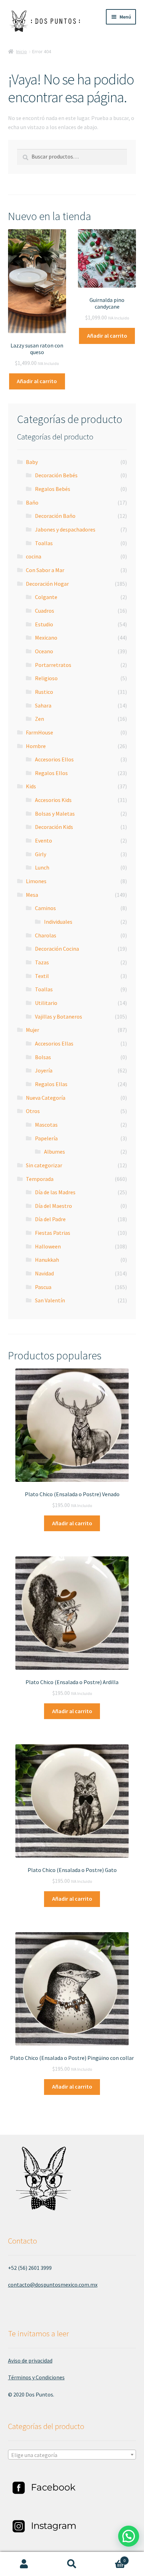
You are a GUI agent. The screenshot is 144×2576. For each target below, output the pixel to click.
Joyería (44, 1070)
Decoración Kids (54, 827)
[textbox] (72, 2455)
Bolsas (43, 1057)
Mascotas (46, 1125)
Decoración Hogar (47, 584)
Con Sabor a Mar (45, 570)
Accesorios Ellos (54, 759)
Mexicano (46, 638)
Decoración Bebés (56, 475)
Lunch (42, 867)
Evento (44, 840)
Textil (42, 976)
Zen (39, 719)
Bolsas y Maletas (55, 814)
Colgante (46, 597)
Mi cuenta (24, 2564)
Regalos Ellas (51, 1084)
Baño (32, 502)
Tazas (42, 962)
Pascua (43, 1287)
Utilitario (46, 1003)
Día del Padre (50, 1219)
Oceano (44, 651)
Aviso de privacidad (30, 2360)
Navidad (44, 1273)
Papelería (46, 1138)
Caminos (45, 908)
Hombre (36, 746)
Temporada (40, 1179)
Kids (31, 786)
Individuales (58, 922)
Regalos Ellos (51, 773)
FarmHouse (39, 732)
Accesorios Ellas (54, 1043)
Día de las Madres (55, 1192)
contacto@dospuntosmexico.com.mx (53, 2285)
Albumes (55, 1152)
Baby (32, 462)
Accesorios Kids (53, 800)
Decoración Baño (55, 516)
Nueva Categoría (46, 1098)
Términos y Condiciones (36, 2377)
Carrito (111, 2558)
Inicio (21, 51)
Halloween (48, 1246)
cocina (34, 556)
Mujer (33, 1030)
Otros (33, 1111)
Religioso (46, 678)
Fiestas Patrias (53, 1233)
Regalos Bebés (53, 489)
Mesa (32, 895)
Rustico (44, 692)
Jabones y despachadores (65, 529)
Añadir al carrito (37, 381)
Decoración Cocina (57, 949)
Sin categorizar (44, 1165)
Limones (36, 881)
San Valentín (50, 1300)
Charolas (46, 935)
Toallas (44, 543)
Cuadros (45, 611)
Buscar (72, 2564)
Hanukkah (47, 1260)
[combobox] (72, 2455)
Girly (41, 854)
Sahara (43, 705)
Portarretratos (53, 665)
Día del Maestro (53, 1206)
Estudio (44, 624)
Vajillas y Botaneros (59, 1016)
